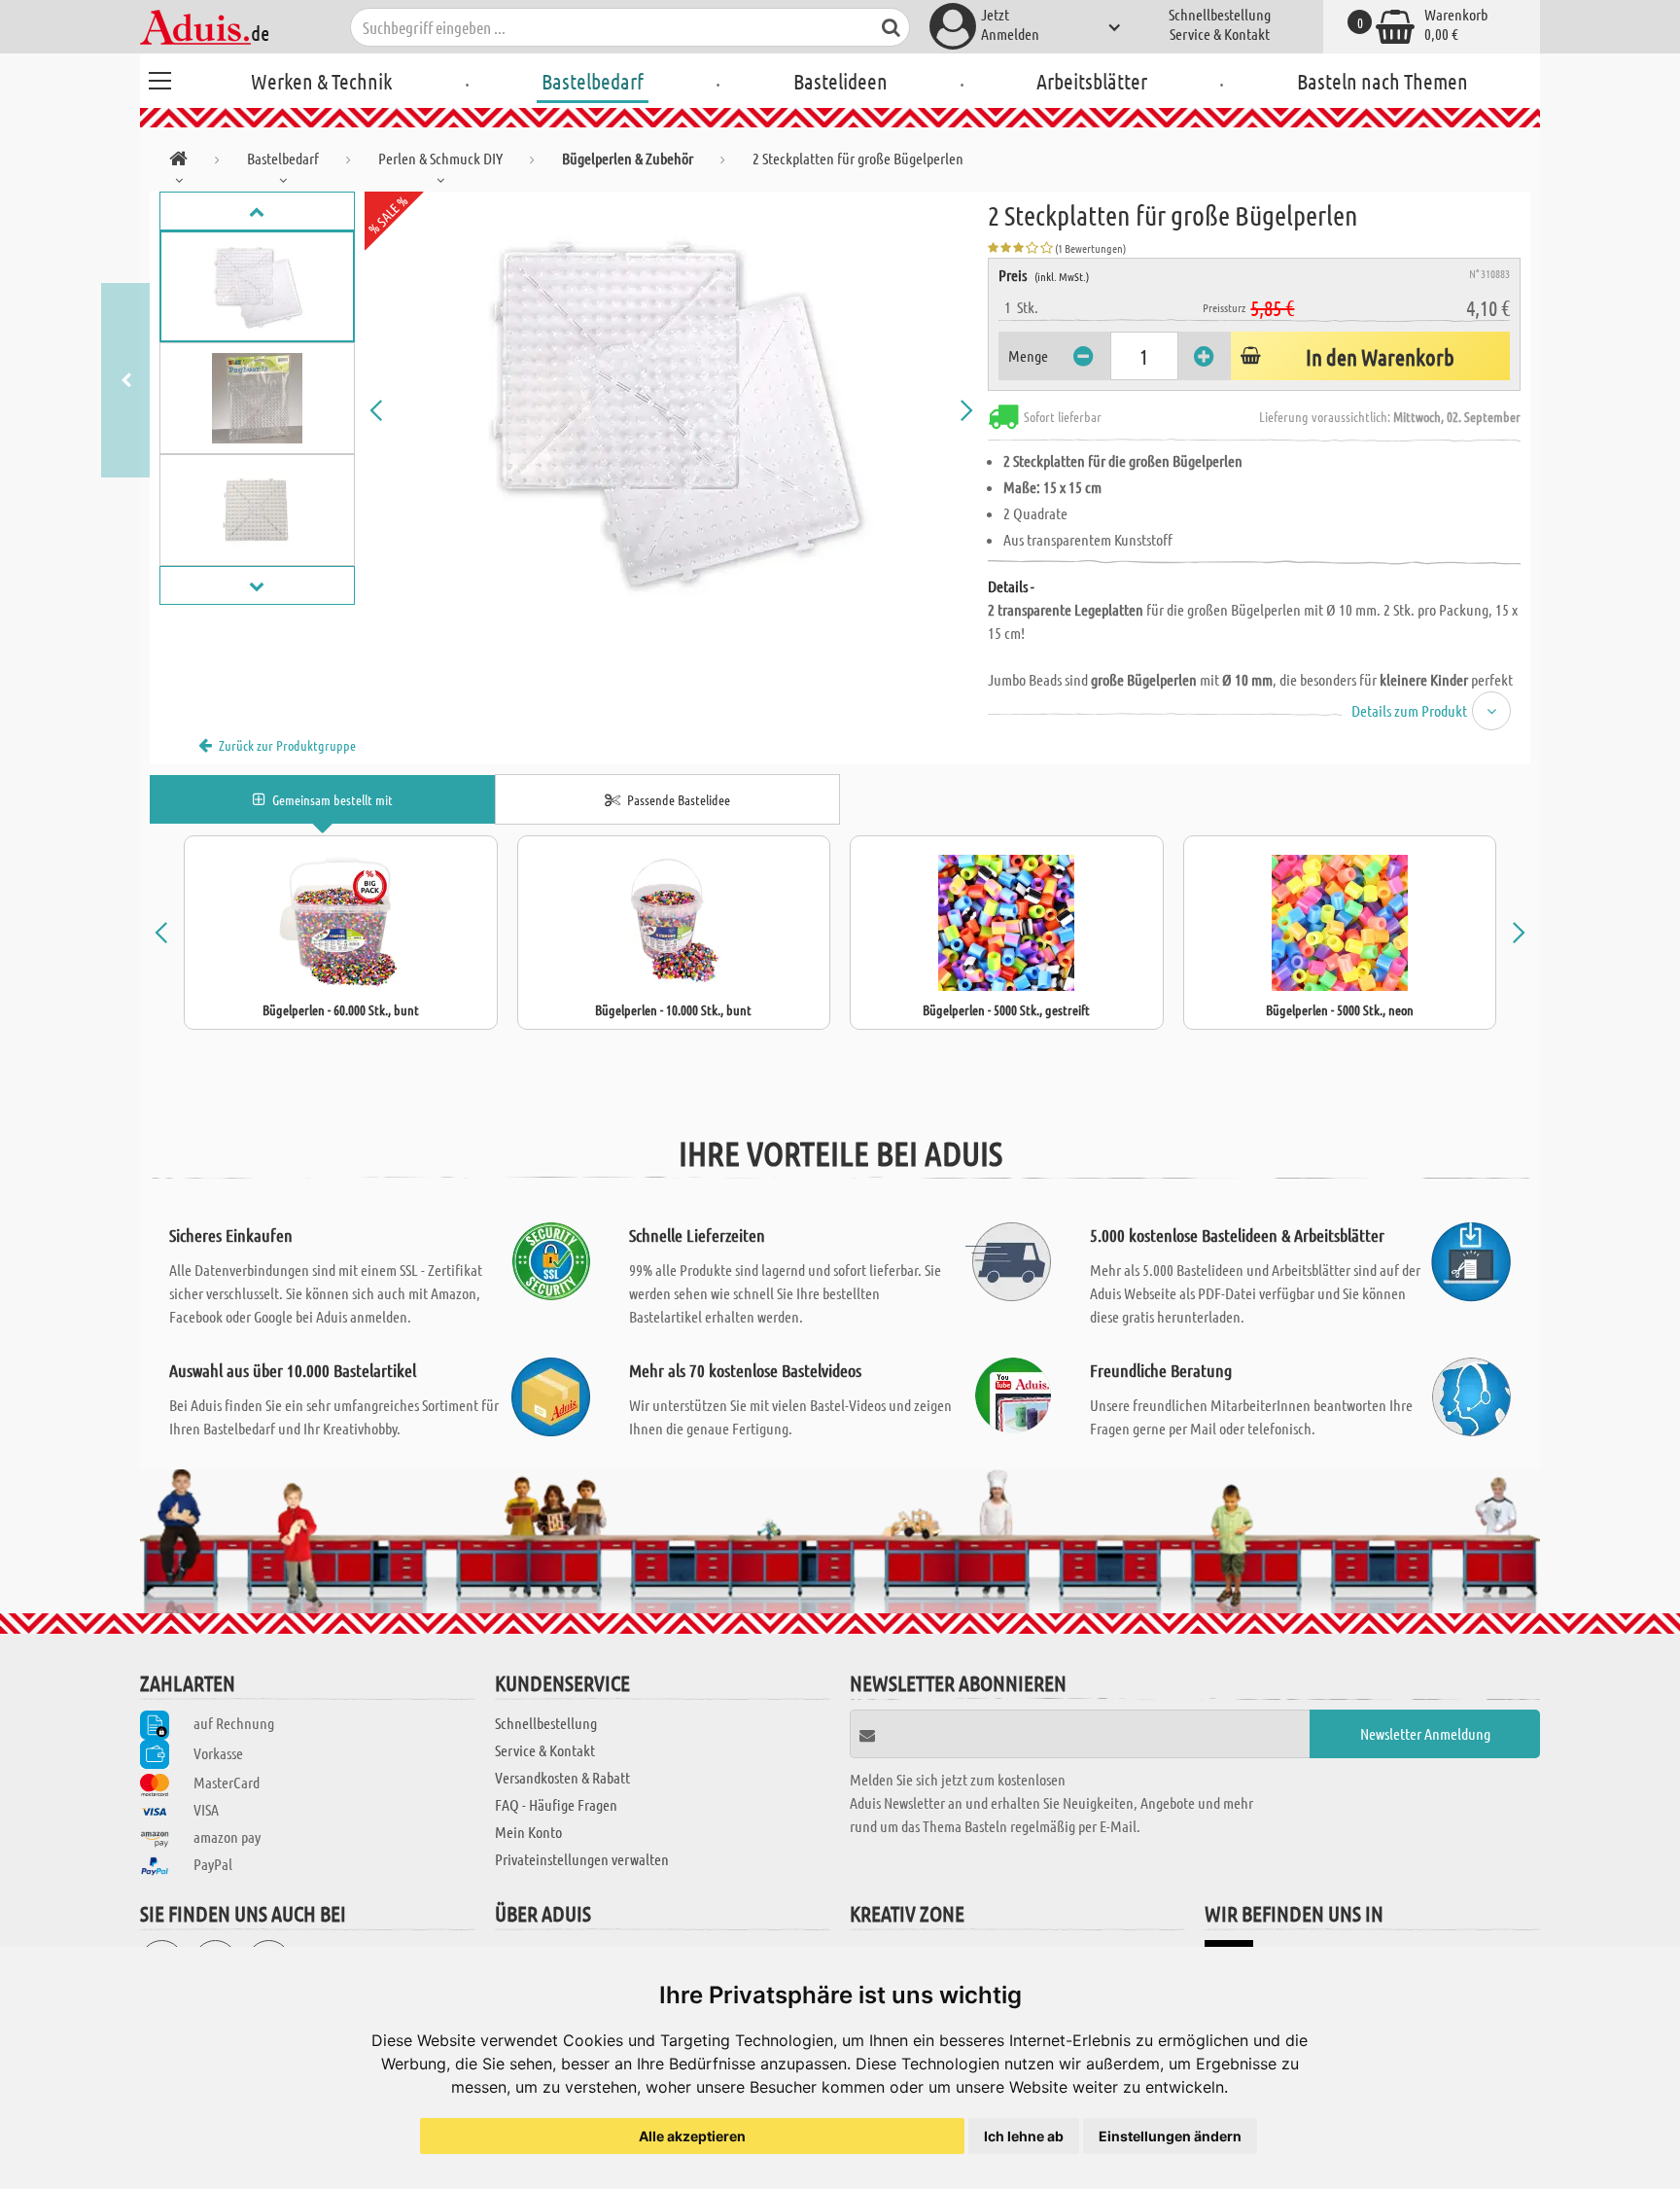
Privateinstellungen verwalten (582, 1859)
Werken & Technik (321, 81)
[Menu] (159, 78)
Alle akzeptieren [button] (692, 2136)
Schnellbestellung (1220, 14)
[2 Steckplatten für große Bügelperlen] (672, 410)
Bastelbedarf (593, 81)
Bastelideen (840, 81)
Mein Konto (528, 1832)
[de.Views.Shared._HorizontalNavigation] (178, 162)
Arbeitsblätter (1092, 81)
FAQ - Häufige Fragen (556, 1804)
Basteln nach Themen (1382, 81)
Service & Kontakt (1220, 34)
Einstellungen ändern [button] (1170, 2136)
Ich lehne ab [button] (1024, 2136)
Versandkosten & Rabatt (562, 1777)
